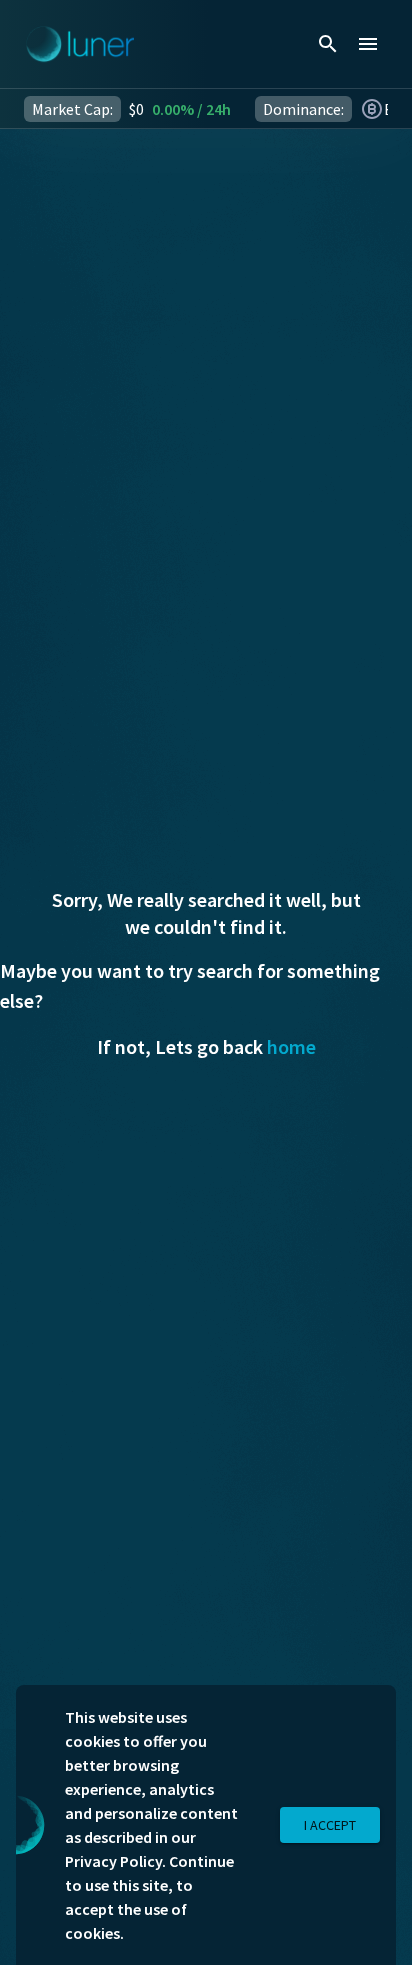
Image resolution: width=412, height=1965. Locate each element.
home (291, 1046)
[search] (328, 44)
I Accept (330, 1825)
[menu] (368, 44)
